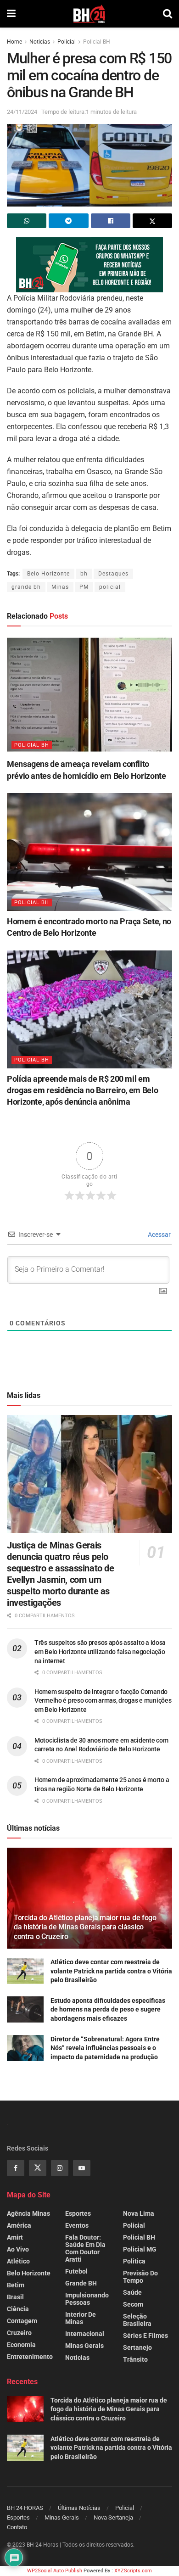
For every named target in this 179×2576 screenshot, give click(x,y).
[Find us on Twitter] (38, 2168)
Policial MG (140, 2249)
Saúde (132, 2292)
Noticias (40, 42)
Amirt (15, 2237)
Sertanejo (137, 2347)
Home (14, 42)
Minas (60, 587)
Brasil (15, 2297)
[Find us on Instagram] (60, 2168)
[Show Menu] (11, 14)
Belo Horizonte (48, 574)
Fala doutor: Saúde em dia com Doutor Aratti (85, 2248)
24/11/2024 (22, 112)
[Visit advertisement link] (89, 265)
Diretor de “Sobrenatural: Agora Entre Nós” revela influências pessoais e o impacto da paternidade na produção (105, 2048)
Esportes (78, 2213)
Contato (17, 2527)
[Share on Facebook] (111, 221)
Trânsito (135, 2359)
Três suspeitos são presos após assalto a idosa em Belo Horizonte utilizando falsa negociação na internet (100, 1651)
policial (110, 587)
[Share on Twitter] (152, 221)
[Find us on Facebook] (16, 2168)
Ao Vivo (18, 2249)
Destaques (113, 574)
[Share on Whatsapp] (27, 221)
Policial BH (97, 42)
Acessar (159, 1235)
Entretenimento (30, 2357)
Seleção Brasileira (137, 2320)
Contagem (22, 2321)
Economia (21, 2345)
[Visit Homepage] (89, 14)
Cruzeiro (19, 2333)
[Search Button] (168, 14)
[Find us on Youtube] (82, 2168)
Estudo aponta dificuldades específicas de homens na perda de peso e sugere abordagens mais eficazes (108, 2009)
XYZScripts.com (133, 2571)
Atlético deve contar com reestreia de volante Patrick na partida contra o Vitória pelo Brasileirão (111, 1971)
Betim (16, 2285)
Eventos (77, 2225)
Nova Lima (139, 2213)
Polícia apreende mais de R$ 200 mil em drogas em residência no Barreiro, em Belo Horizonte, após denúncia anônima (82, 1090)
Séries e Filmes (145, 2336)
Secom (133, 2304)
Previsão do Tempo (140, 2277)
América (19, 2225)
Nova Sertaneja (113, 2517)
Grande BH (81, 2283)
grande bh (26, 587)
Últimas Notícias (79, 2508)
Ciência (18, 2309)
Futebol (76, 2271)
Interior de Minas (81, 2318)
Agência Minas (28, 2213)
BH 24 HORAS (25, 2508)
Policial (67, 42)
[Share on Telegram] (68, 221)
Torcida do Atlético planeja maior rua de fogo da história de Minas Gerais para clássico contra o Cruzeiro (85, 1927)
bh (84, 574)
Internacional (85, 2334)
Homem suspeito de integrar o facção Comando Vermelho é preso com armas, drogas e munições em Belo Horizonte (103, 1701)
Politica (134, 2261)
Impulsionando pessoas (87, 2299)
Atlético (18, 2261)
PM (84, 587)
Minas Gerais (84, 2346)
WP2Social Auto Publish (55, 2571)
